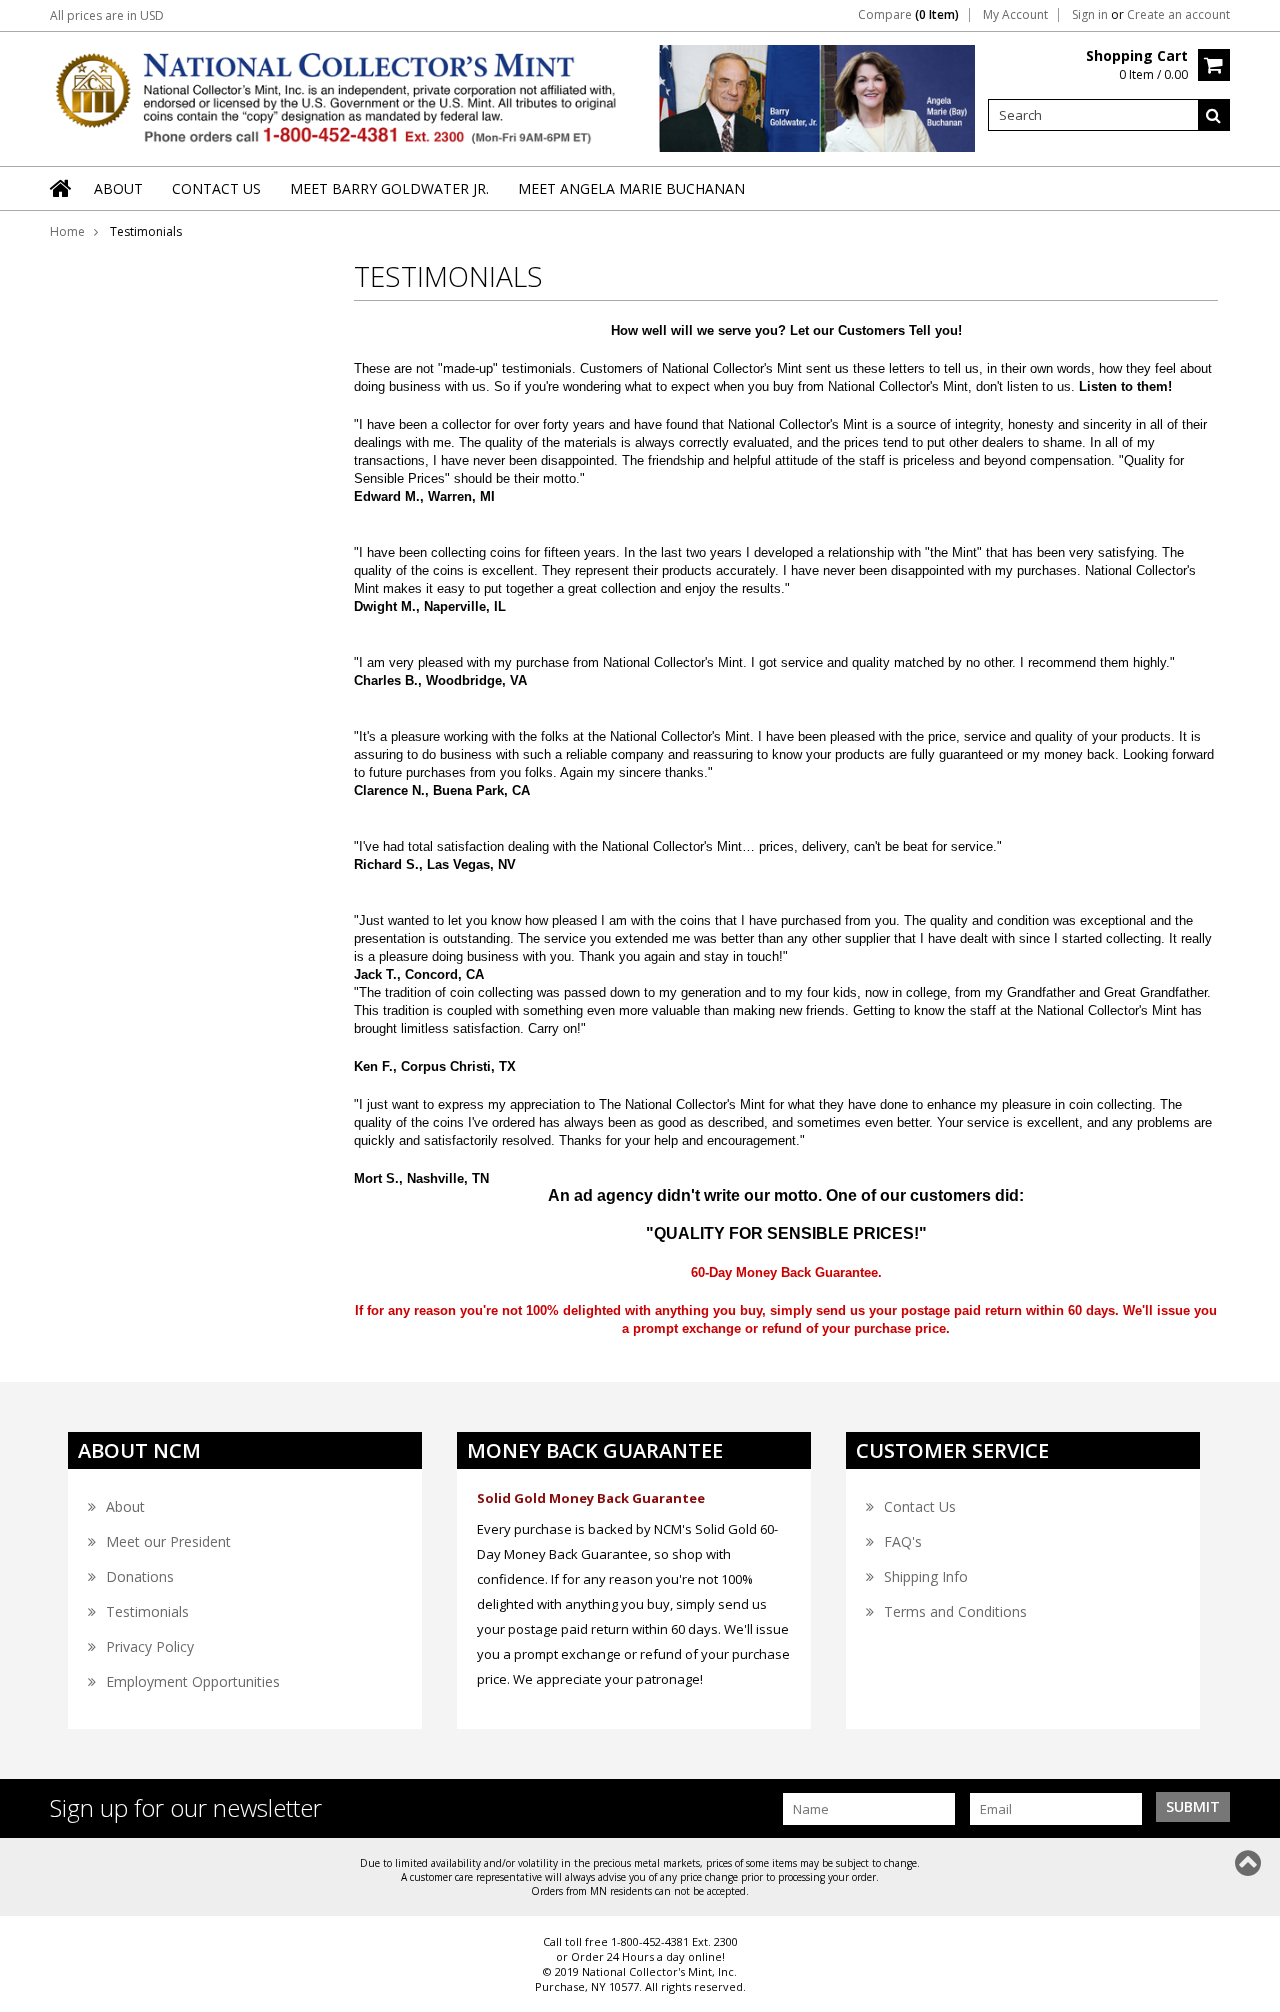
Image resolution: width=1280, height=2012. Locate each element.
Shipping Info (926, 1576)
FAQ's (903, 1541)
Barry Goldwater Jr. (739, 100)
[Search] (1214, 115)
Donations (140, 1576)
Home (67, 231)
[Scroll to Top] (1250, 1863)
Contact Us (920, 1506)
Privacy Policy (150, 1646)
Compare (908, 15)
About (125, 1506)
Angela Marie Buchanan (894, 100)
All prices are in (107, 15)
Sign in (1090, 15)
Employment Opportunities (193, 1681)
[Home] (62, 201)
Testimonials (147, 1611)
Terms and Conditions (955, 1611)
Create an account (1178, 15)
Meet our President (168, 1541)
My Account (1015, 15)
